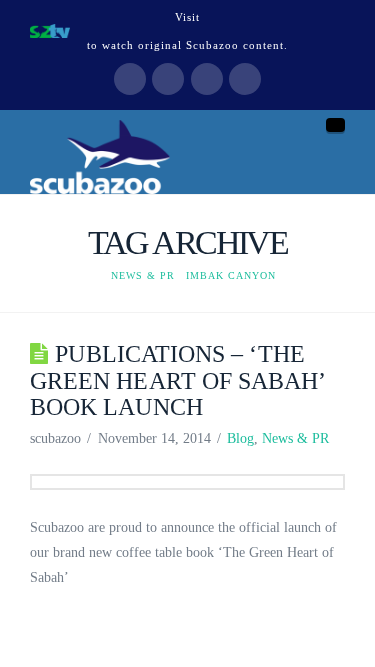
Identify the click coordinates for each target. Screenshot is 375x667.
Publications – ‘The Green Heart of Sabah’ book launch (177, 380)
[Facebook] (130, 79)
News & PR (295, 438)
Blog (240, 438)
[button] (335, 125)
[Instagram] (245, 79)
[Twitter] (168, 79)
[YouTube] (207, 79)
